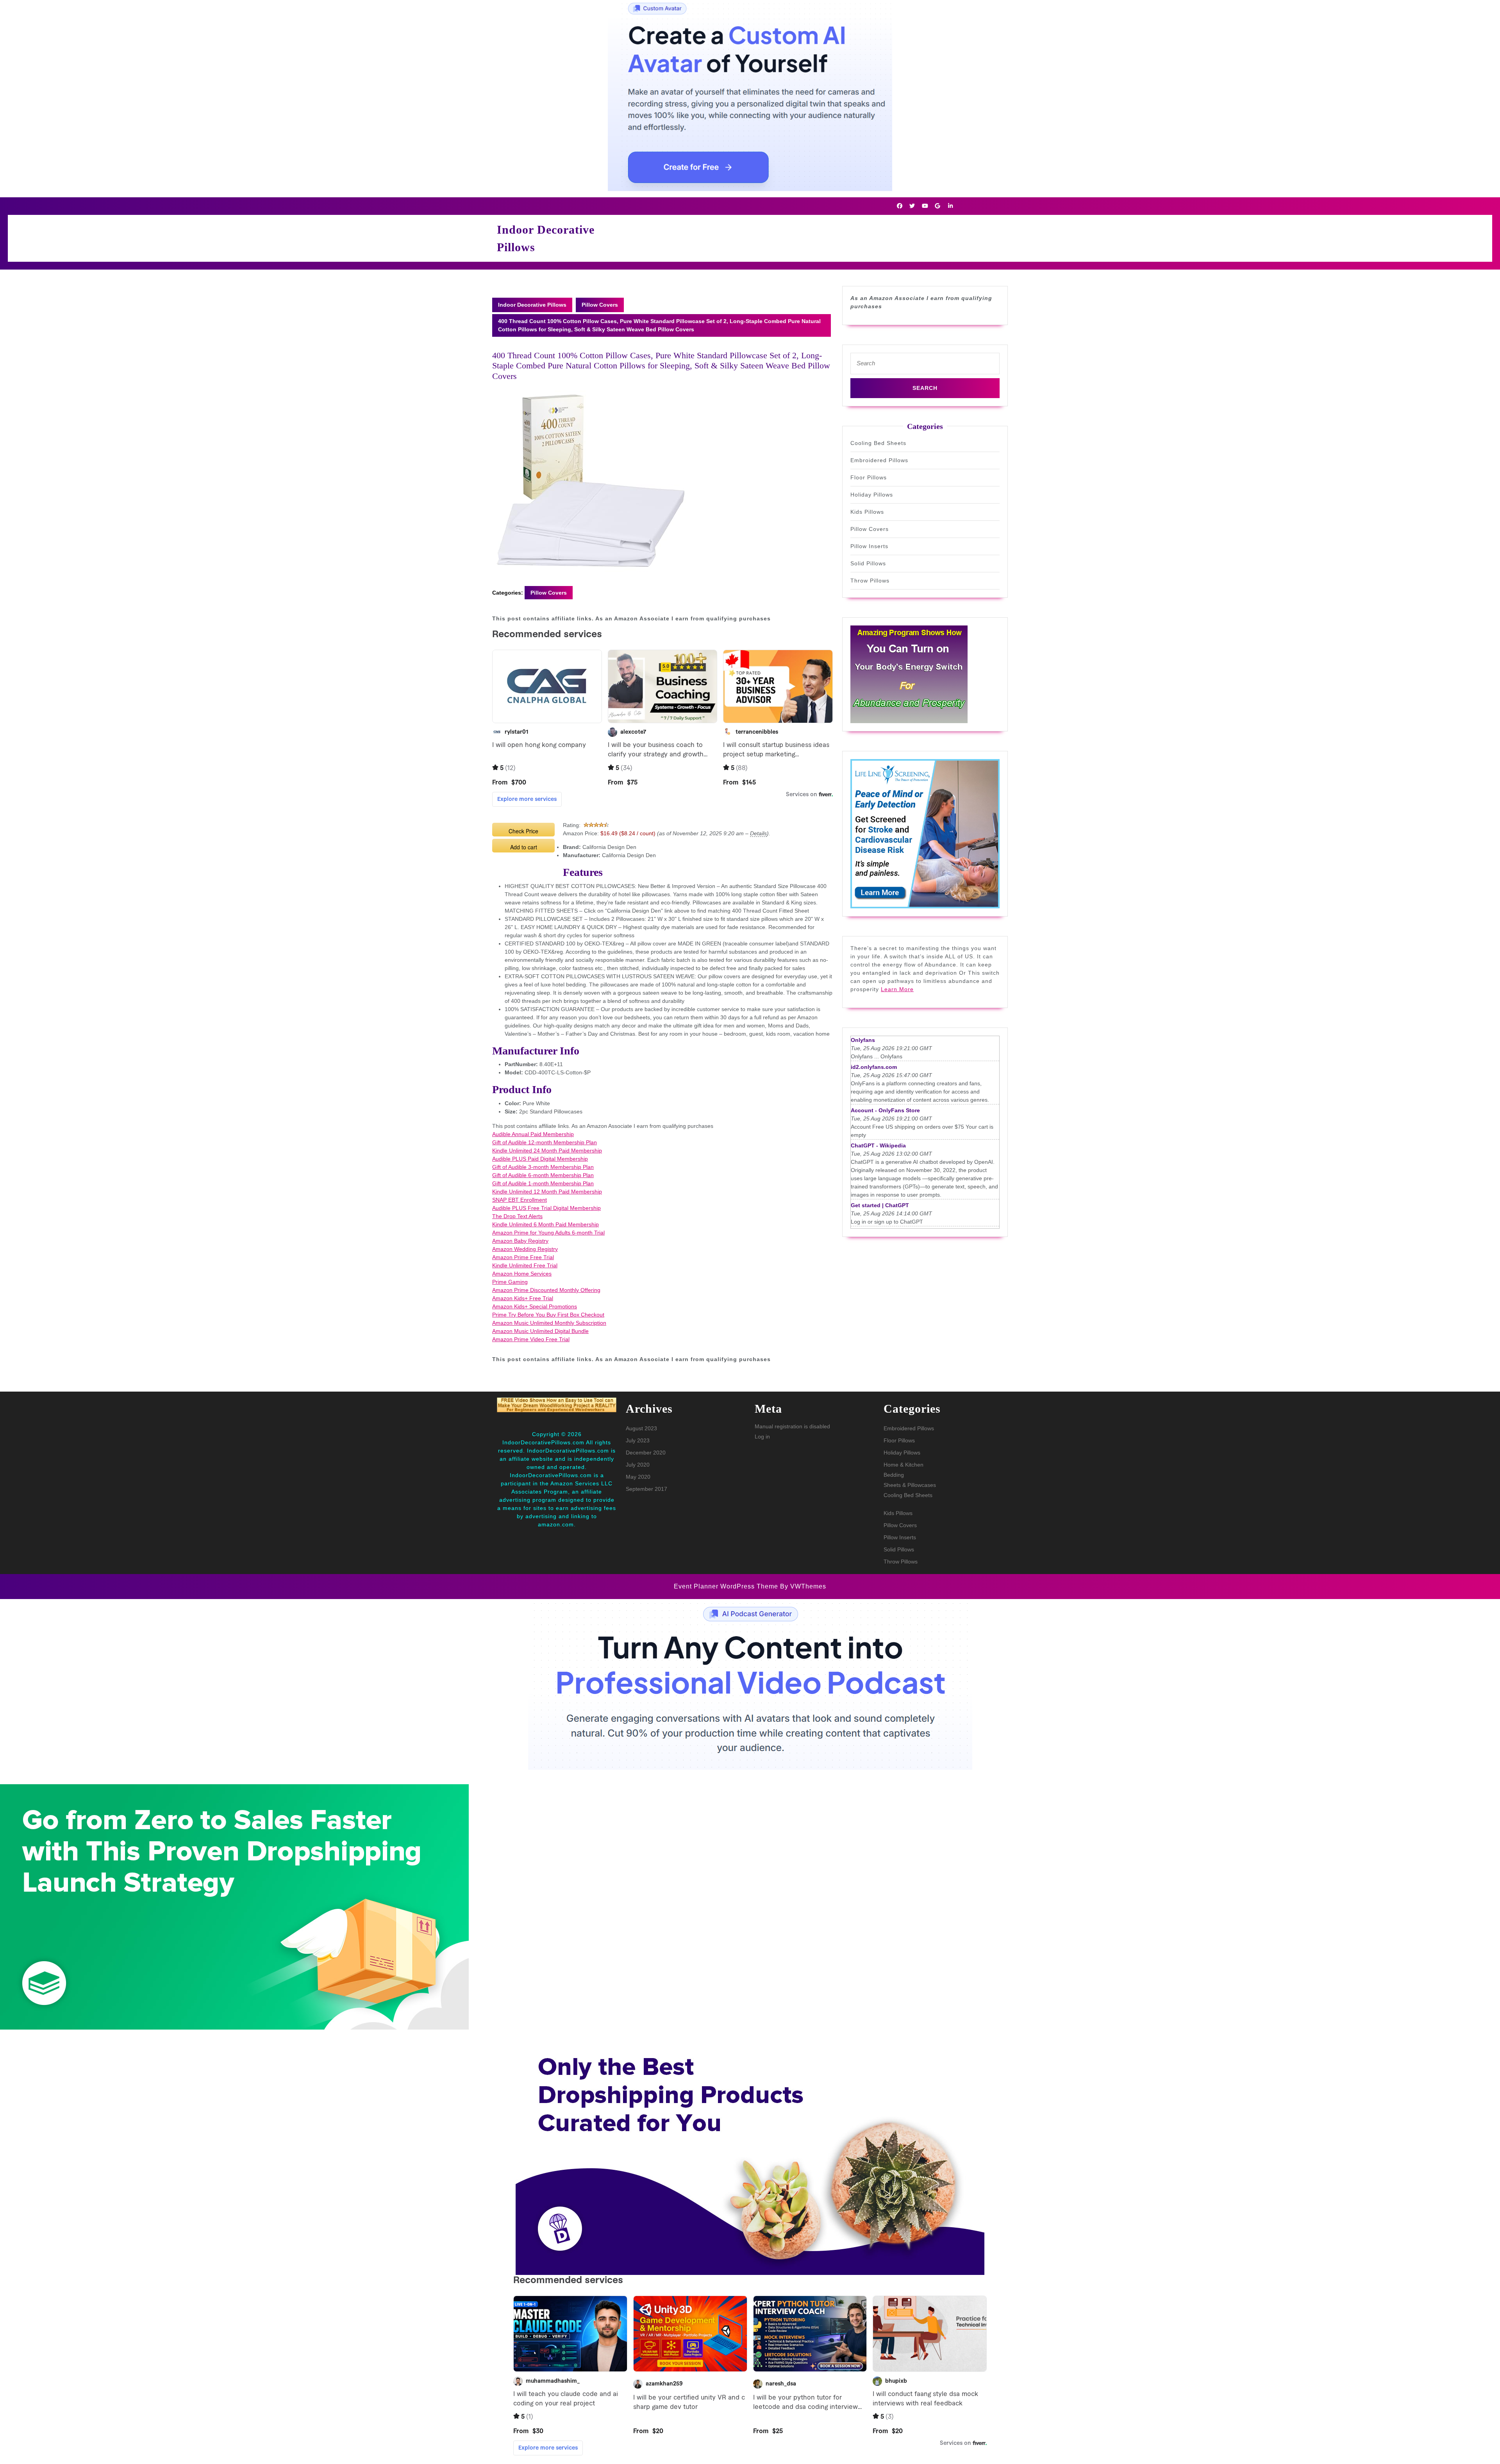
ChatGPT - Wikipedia (878, 1145)
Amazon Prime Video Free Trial (531, 1339)
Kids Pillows (867, 512)
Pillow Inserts (869, 546)
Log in (762, 1437)
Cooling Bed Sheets (878, 443)
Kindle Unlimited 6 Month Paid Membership (546, 1224)
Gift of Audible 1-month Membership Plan (543, 1183)
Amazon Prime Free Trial (523, 1257)
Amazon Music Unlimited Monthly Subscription (549, 1323)
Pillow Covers (600, 305)
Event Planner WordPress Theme (727, 1586)
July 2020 (638, 1465)
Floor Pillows (869, 477)
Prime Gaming (510, 1282)
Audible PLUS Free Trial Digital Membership (546, 1208)
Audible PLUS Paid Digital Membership (540, 1159)
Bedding (894, 1475)
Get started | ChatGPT (880, 1205)
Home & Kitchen (904, 1465)
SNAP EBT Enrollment (520, 1200)
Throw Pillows (870, 581)
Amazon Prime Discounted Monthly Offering (546, 1290)
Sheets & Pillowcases (910, 1485)
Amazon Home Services (522, 1274)
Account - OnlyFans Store (885, 1110)
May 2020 (638, 1477)
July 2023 (638, 1440)
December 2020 (646, 1453)
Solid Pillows (868, 563)
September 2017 (646, 1489)
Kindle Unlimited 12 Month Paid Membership (547, 1192)
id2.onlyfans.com (874, 1067)
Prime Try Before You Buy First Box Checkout (548, 1315)
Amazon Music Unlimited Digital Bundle (540, 1331)
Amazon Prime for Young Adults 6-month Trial (548, 1233)
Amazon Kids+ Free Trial (523, 1298)
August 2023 (641, 1428)
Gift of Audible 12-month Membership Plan (545, 1142)
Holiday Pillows (872, 495)
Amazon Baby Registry (520, 1241)
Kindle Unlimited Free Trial (525, 1265)
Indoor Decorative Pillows (532, 305)
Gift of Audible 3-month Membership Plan (543, 1167)
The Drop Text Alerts (517, 1216)
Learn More (897, 989)
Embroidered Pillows (879, 460)
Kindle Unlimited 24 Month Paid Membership (547, 1151)
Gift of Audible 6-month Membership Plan (543, 1175)
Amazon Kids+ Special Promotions (535, 1306)
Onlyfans (863, 1040)
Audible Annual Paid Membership (533, 1134)
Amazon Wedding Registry (525, 1249)
